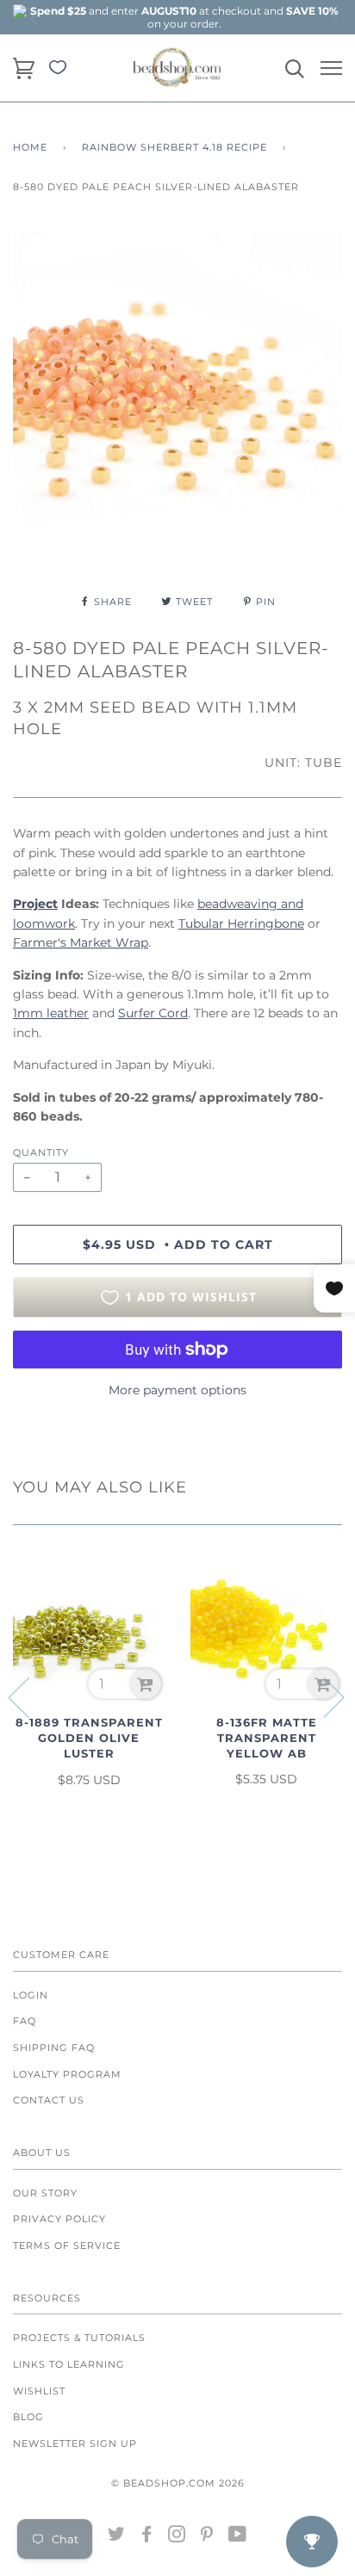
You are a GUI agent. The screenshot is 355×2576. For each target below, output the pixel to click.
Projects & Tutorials (79, 2338)
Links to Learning (69, 2364)
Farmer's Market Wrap (81, 942)
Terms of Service (67, 2246)
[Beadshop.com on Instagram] (177, 2537)
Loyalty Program (67, 2074)
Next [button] (331, 19)
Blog (28, 2417)
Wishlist (39, 2391)
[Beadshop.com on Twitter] (117, 2537)
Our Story (45, 2193)
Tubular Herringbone (241, 924)
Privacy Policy (59, 2219)
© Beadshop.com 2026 (178, 2483)
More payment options (177, 1390)
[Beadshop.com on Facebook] (147, 2537)
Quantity (41, 1152)
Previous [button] (37, 19)
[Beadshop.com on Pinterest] (207, 2537)
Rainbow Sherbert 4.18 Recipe (174, 147)
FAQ (25, 2021)
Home (30, 147)
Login (31, 1995)
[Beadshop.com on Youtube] (238, 2537)
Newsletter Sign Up (75, 2443)
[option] (184, 17)
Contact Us (49, 2100)
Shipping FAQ (54, 2048)
